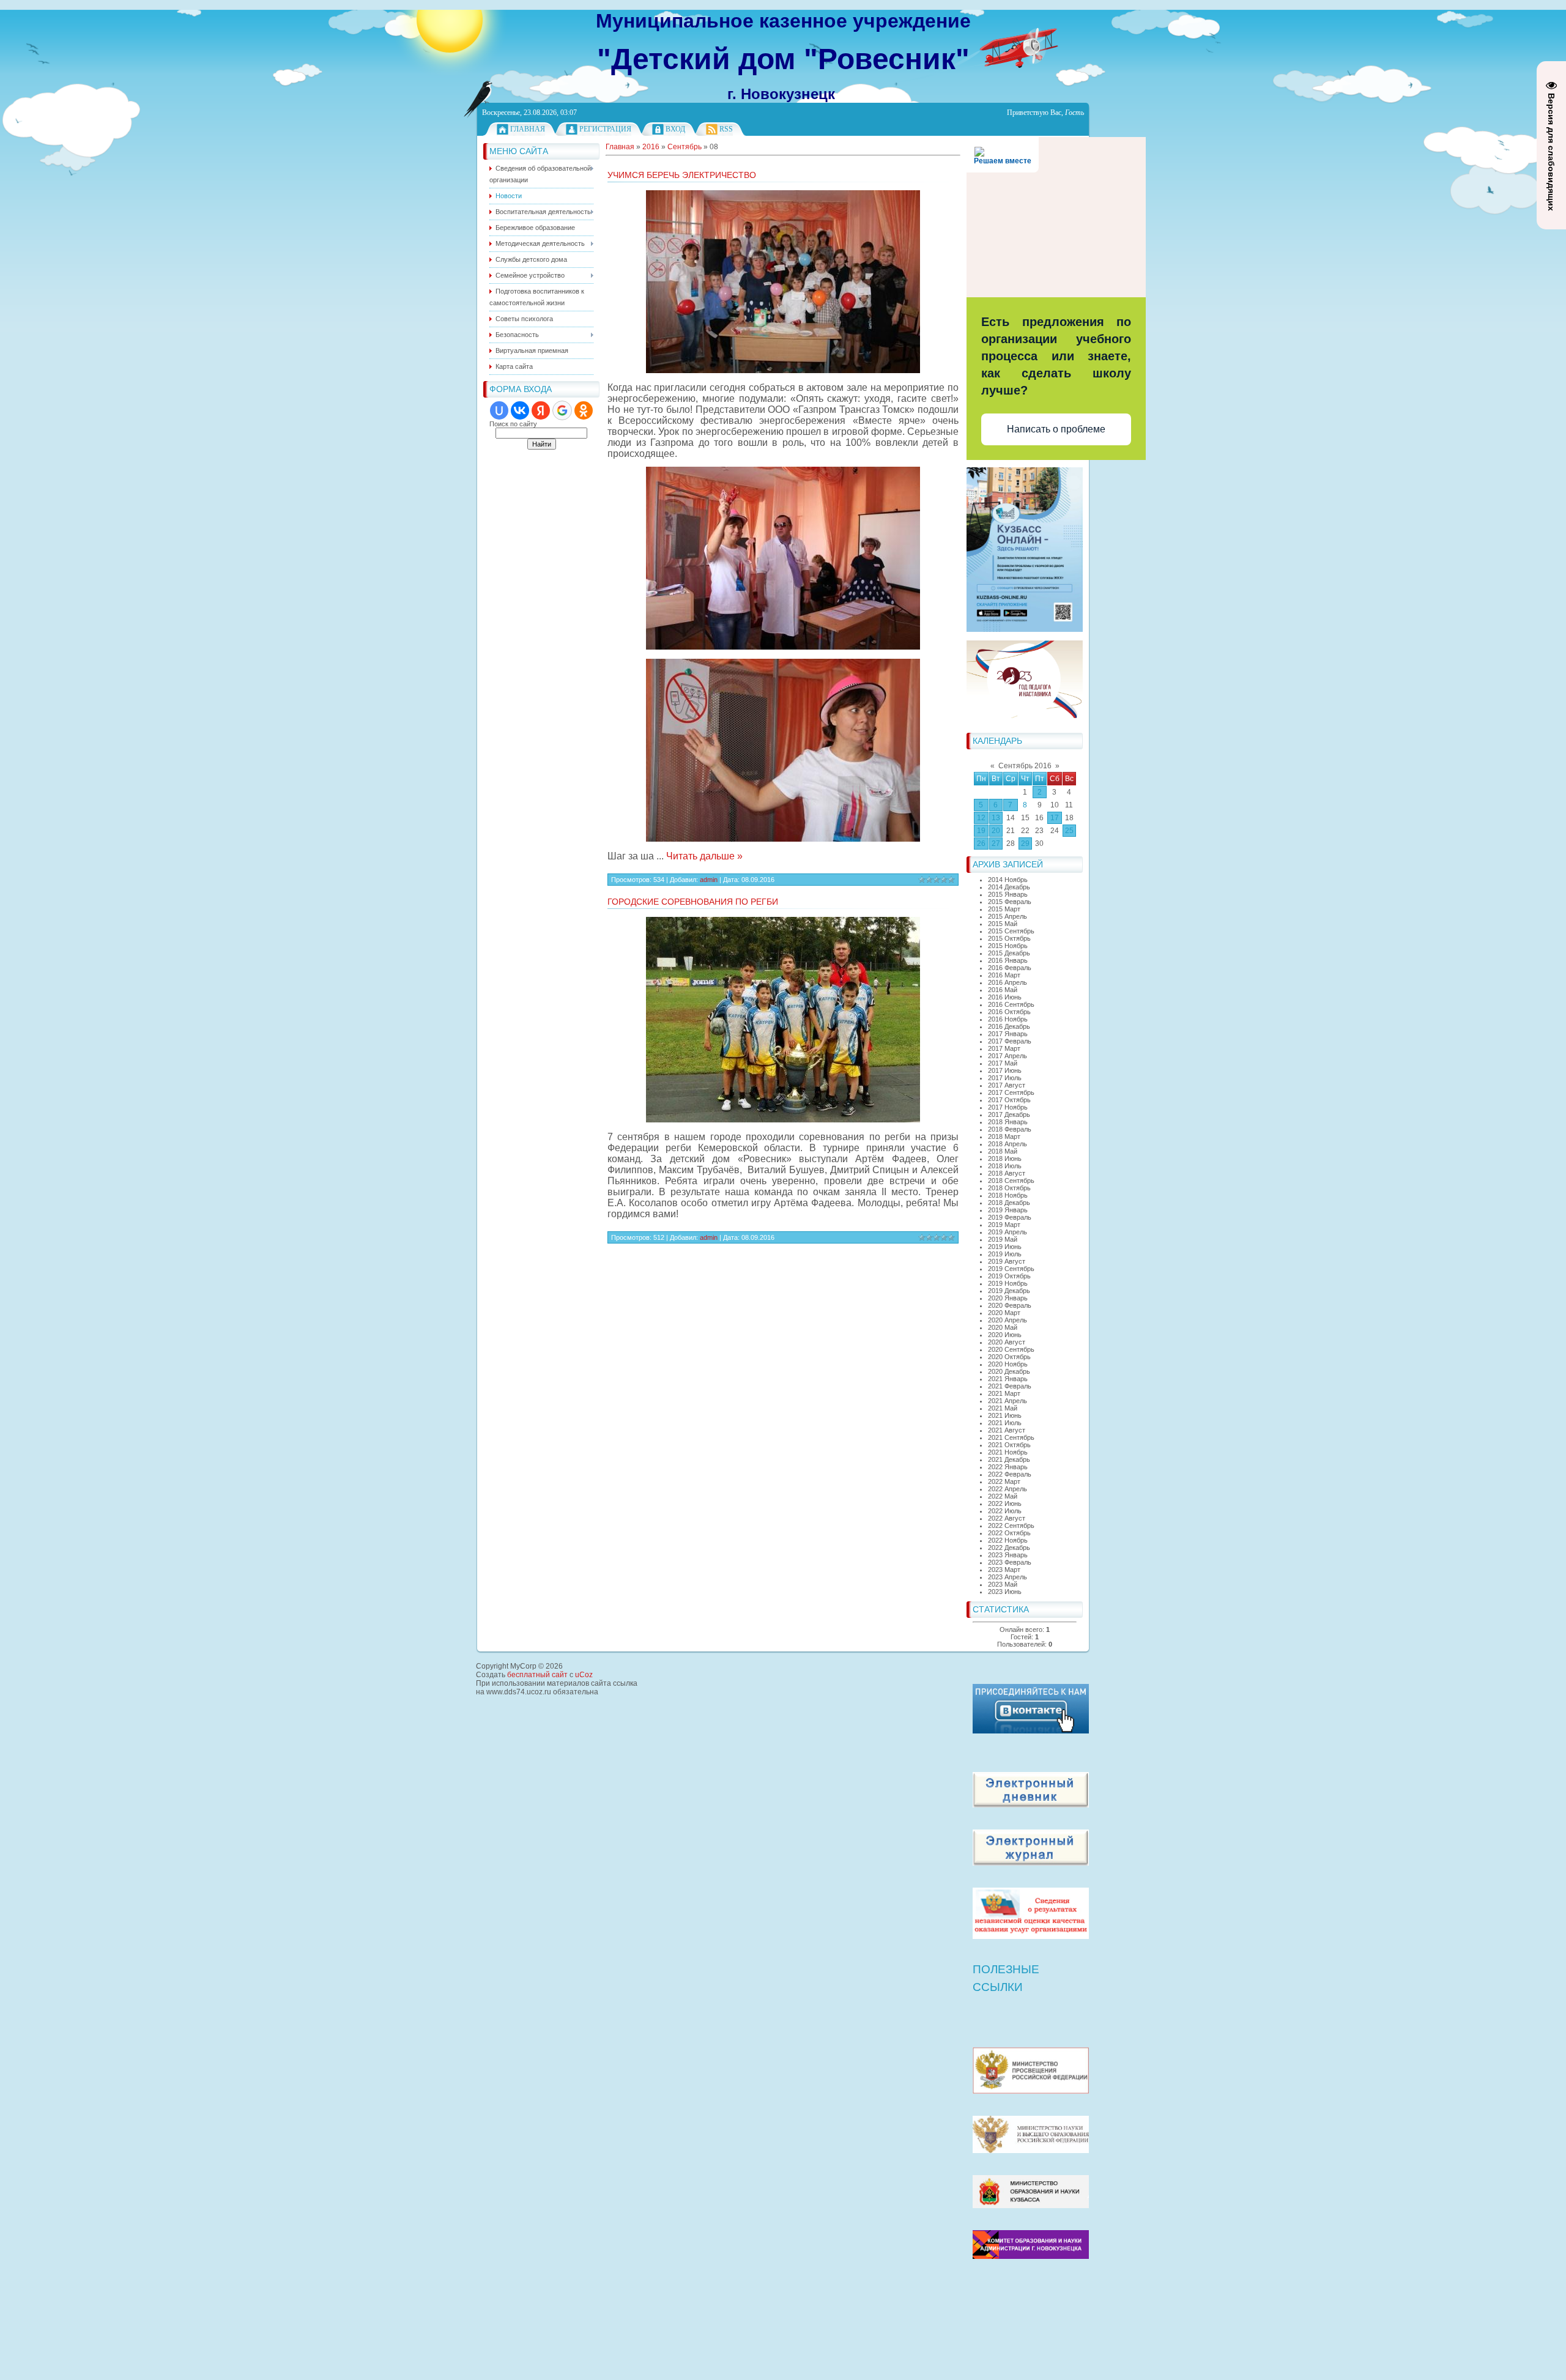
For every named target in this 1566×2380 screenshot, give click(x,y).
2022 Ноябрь (1008, 1540)
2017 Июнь (1005, 1070)
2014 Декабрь (1009, 887)
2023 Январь (1008, 1555)
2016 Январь (1008, 960)
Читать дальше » (704, 856)
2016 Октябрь (1009, 1012)
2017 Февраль (1010, 1041)
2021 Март (1004, 1393)
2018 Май (1003, 1151)
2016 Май (1003, 990)
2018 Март (1004, 1136)
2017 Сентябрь (1011, 1092)
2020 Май (1003, 1327)
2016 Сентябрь (1011, 1004)
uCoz (584, 1675)
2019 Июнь (1005, 1247)
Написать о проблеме (1056, 429)
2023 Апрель (1008, 1577)
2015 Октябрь (1009, 938)
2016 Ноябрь (1008, 1019)
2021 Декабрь (1009, 1459)
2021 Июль (1005, 1423)
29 (1025, 843)
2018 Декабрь (1009, 1203)
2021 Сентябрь (1011, 1437)
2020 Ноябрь (1008, 1364)
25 (1069, 831)
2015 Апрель (1008, 916)
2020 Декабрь (1009, 1371)
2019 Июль (1005, 1254)
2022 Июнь (1005, 1503)
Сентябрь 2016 (1025, 766)
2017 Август (1007, 1085)
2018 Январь (1008, 1122)
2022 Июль (1005, 1511)
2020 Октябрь (1009, 1357)
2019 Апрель (1008, 1232)
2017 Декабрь (1009, 1114)
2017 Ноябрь (1008, 1107)
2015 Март (1004, 909)
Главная (528, 129)
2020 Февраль (1010, 1305)
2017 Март (1004, 1048)
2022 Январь (1008, 1467)
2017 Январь (1008, 1034)
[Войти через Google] (562, 410)
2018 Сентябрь (1011, 1181)
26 (981, 843)
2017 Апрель (1008, 1056)
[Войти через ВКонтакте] (520, 410)
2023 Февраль (1010, 1562)
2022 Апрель (1008, 1489)
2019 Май (1003, 1239)
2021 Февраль (1010, 1386)
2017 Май (1003, 1063)
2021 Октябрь (1009, 1445)
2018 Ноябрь (1008, 1195)
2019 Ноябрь (1008, 1283)
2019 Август (1007, 1261)
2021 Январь (1008, 1379)
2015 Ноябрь (1008, 946)
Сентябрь (685, 147)
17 (1055, 818)
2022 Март (1004, 1481)
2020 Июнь (1005, 1335)
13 (996, 818)
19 (981, 831)
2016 (651, 147)
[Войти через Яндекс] (541, 410)
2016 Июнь (1005, 997)
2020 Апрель (1008, 1320)
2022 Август (1007, 1518)
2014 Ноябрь (1008, 880)
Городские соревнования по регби (693, 902)
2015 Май (1003, 924)
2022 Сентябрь (1011, 1525)
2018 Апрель (1008, 1144)
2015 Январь (1008, 894)
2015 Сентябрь (1011, 931)
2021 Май (1003, 1408)
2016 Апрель (1008, 982)
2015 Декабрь (1009, 953)
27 (996, 843)
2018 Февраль (1010, 1129)
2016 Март (1004, 975)
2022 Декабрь (1009, 1548)
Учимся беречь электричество (682, 175)
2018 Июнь (1005, 1158)
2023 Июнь (1005, 1592)
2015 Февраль (1010, 902)
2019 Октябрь (1009, 1276)
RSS (726, 129)
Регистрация (605, 129)
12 (981, 818)
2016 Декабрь (1009, 1026)
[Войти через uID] (499, 410)
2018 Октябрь (1009, 1188)
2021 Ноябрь (1008, 1452)
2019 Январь (1008, 1210)
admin (709, 880)
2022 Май (1003, 1496)
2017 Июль (1005, 1078)
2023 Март (1004, 1570)
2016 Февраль (1010, 968)
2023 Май (1003, 1584)
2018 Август (1007, 1173)
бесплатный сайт (537, 1675)
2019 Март (1004, 1225)
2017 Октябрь (1009, 1100)
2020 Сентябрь (1011, 1349)
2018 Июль (1005, 1166)
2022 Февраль (1010, 1474)
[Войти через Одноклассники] (584, 410)
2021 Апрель (1008, 1401)
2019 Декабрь (1009, 1291)
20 (996, 831)
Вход (675, 129)
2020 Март (1004, 1313)
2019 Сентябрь (1011, 1269)
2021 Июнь (1005, 1415)
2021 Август (1007, 1430)
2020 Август (1007, 1342)
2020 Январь (1008, 1298)
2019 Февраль (1010, 1217)
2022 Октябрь (1009, 1533)
